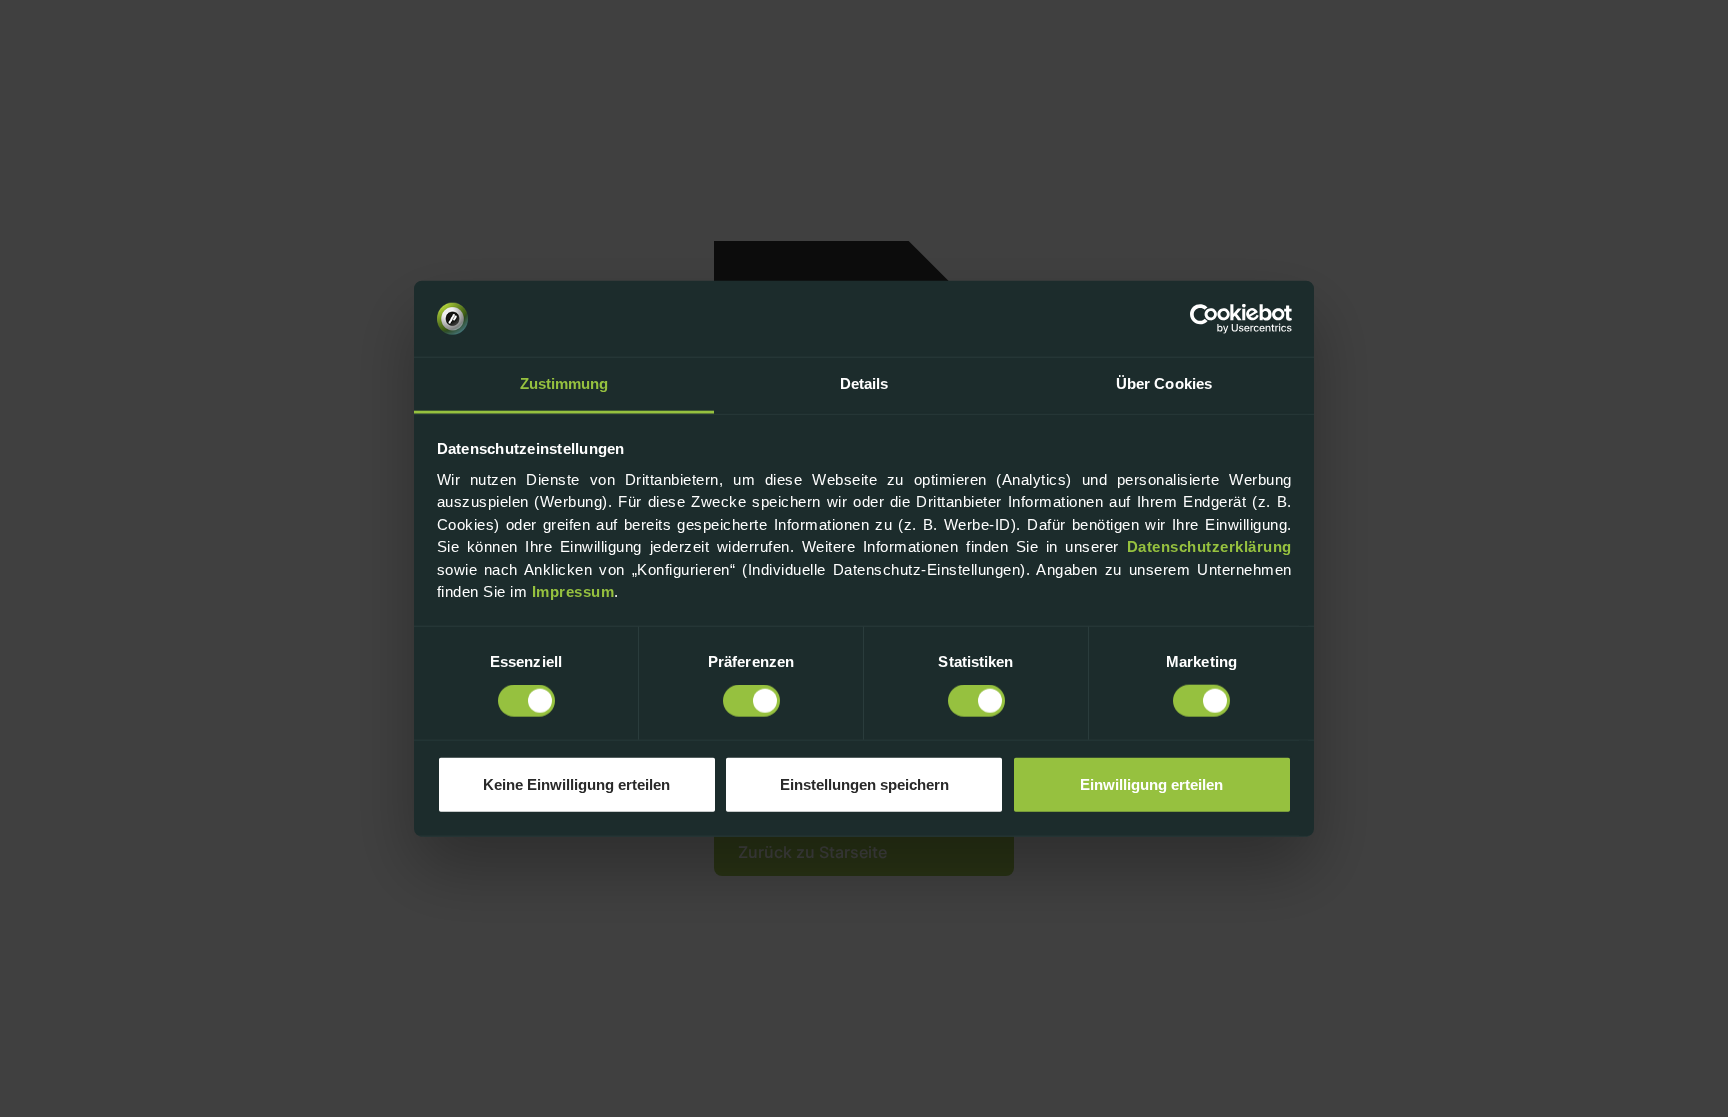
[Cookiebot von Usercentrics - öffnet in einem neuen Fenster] (1204, 319)
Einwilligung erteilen (1151, 783)
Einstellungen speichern (864, 783)
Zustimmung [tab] (564, 383)
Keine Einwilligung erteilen (576, 783)
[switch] (751, 701)
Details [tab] (864, 383)
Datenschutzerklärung (1209, 546)
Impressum (573, 591)
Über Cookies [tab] (1164, 383)
